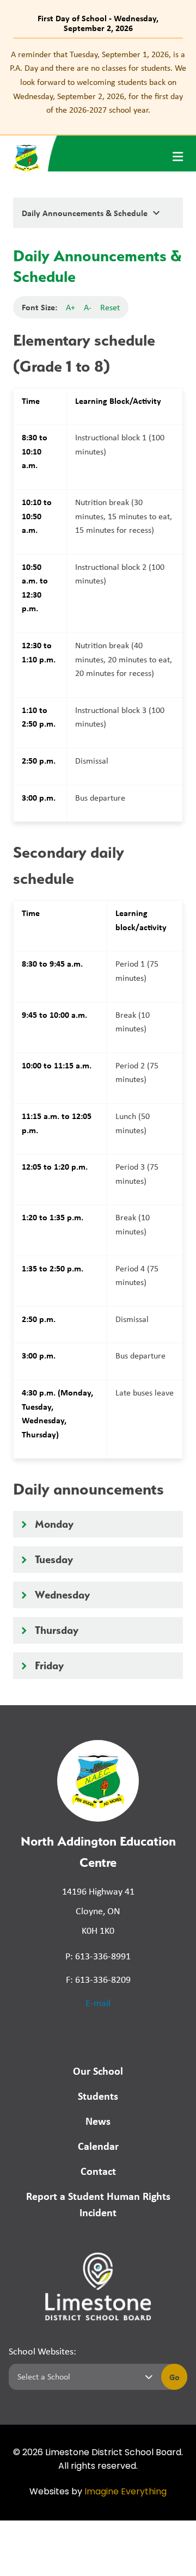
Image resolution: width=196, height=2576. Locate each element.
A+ (71, 307)
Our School (98, 2071)
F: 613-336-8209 (98, 1979)
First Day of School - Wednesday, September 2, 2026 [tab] (98, 23)
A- (88, 307)
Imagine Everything (125, 2492)
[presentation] (178, 157)
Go (174, 2377)
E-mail (98, 2003)
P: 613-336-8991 (98, 1956)
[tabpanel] (98, 82)
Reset (110, 307)
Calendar (98, 2146)
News (98, 2121)
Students (98, 2096)
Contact (98, 2171)
